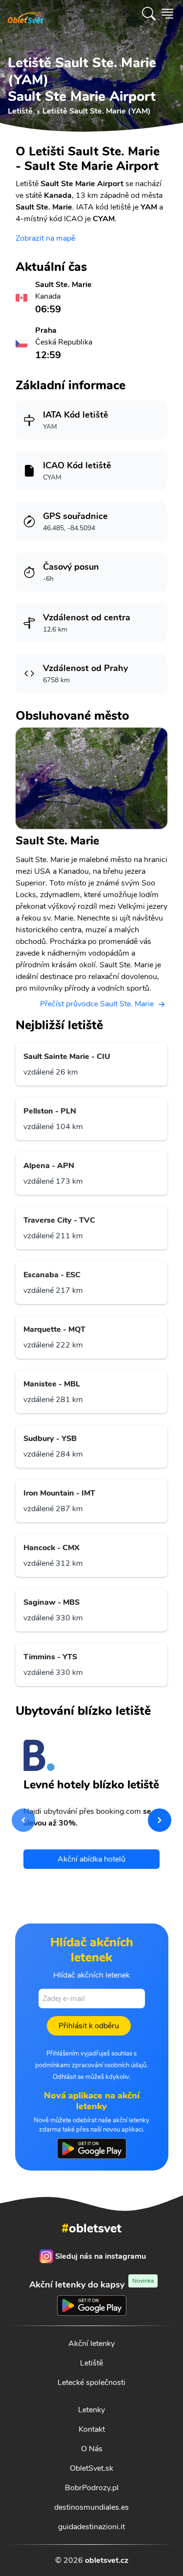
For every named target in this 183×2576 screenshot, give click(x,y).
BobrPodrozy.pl (92, 2488)
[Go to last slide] (23, 1820)
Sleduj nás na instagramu (101, 2256)
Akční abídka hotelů (91, 1859)
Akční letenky (91, 2344)
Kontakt (92, 2429)
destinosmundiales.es (91, 2507)
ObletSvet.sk (91, 2468)
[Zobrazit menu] (167, 14)
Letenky (91, 2410)
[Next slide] (160, 1820)
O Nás (92, 2449)
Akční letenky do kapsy (91, 2284)
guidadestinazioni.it (91, 2527)
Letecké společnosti (91, 2383)
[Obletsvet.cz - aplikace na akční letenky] (92, 2149)
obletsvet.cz (107, 2560)
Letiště (91, 2363)
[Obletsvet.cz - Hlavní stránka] (26, 14)
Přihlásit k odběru (89, 2026)
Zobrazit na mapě (45, 238)
